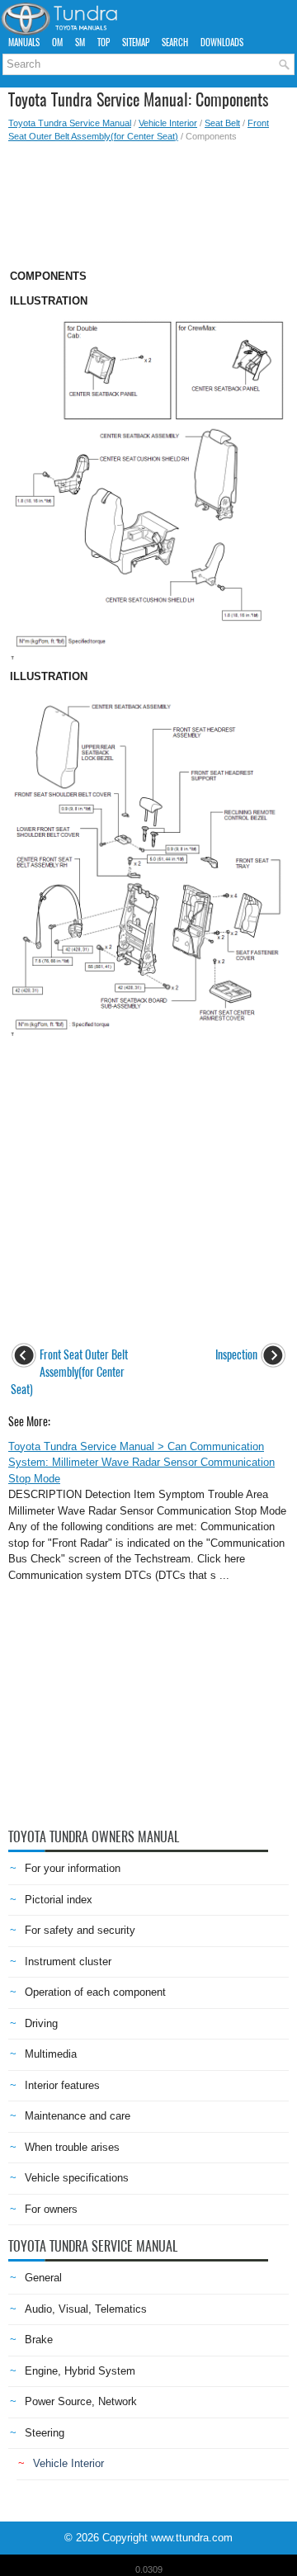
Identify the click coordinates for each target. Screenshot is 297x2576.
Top (104, 43)
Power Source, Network (81, 2401)
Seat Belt (222, 123)
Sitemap (136, 43)
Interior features (62, 2085)
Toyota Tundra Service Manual (70, 123)
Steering (45, 2433)
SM (80, 43)
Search (175, 43)
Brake (39, 2340)
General (43, 2278)
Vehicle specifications (77, 2178)
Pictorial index (59, 1900)
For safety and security (80, 1930)
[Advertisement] (148, 201)
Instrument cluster (68, 1962)
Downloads (222, 43)
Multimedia (51, 2054)
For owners (51, 2209)
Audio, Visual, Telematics (86, 2309)
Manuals (24, 43)
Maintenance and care (78, 2116)
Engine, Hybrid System (80, 2371)
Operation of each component (95, 1992)
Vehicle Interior (168, 123)
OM (57, 43)
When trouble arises (72, 2147)
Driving (41, 2023)
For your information (73, 1868)
